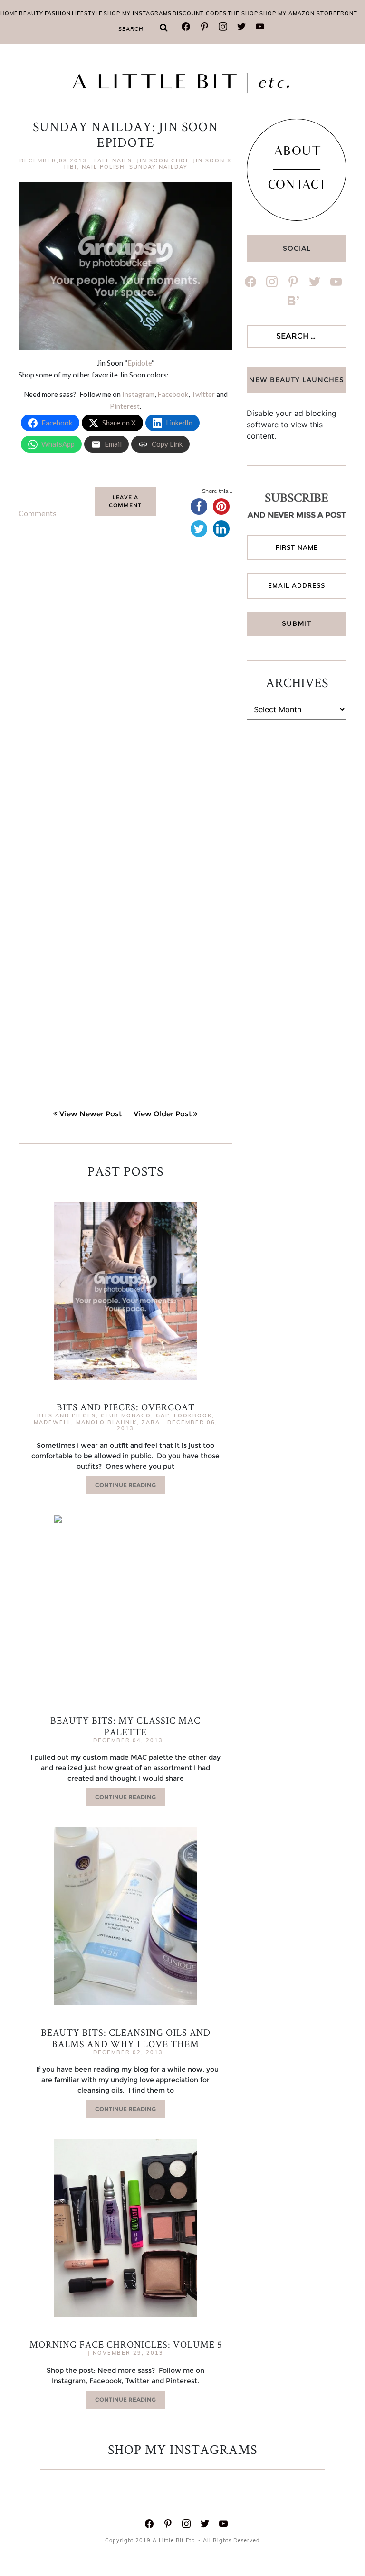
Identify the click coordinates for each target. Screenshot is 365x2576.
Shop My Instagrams (138, 13)
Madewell (53, 1422)
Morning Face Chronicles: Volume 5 (126, 2344)
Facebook (173, 394)
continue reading (125, 1485)
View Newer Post (91, 1114)
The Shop (243, 13)
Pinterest (125, 406)
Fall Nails (113, 160)
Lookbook (193, 1415)
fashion (58, 13)
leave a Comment (125, 501)
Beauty (31, 13)
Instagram (138, 394)
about (297, 152)
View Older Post (163, 1114)
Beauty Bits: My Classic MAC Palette (125, 1726)
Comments (38, 513)
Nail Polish (103, 167)
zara (151, 1422)
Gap (163, 1415)
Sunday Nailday (158, 167)
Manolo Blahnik (106, 1422)
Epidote (139, 363)
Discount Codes (200, 13)
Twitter (203, 394)
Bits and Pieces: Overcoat (126, 1407)
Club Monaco (126, 1415)
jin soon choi (163, 160)
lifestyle (87, 13)
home (9, 13)
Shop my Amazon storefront (308, 13)
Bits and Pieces (67, 1415)
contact (297, 186)
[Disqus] (125, 694)
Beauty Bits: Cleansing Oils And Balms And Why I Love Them (126, 2038)
